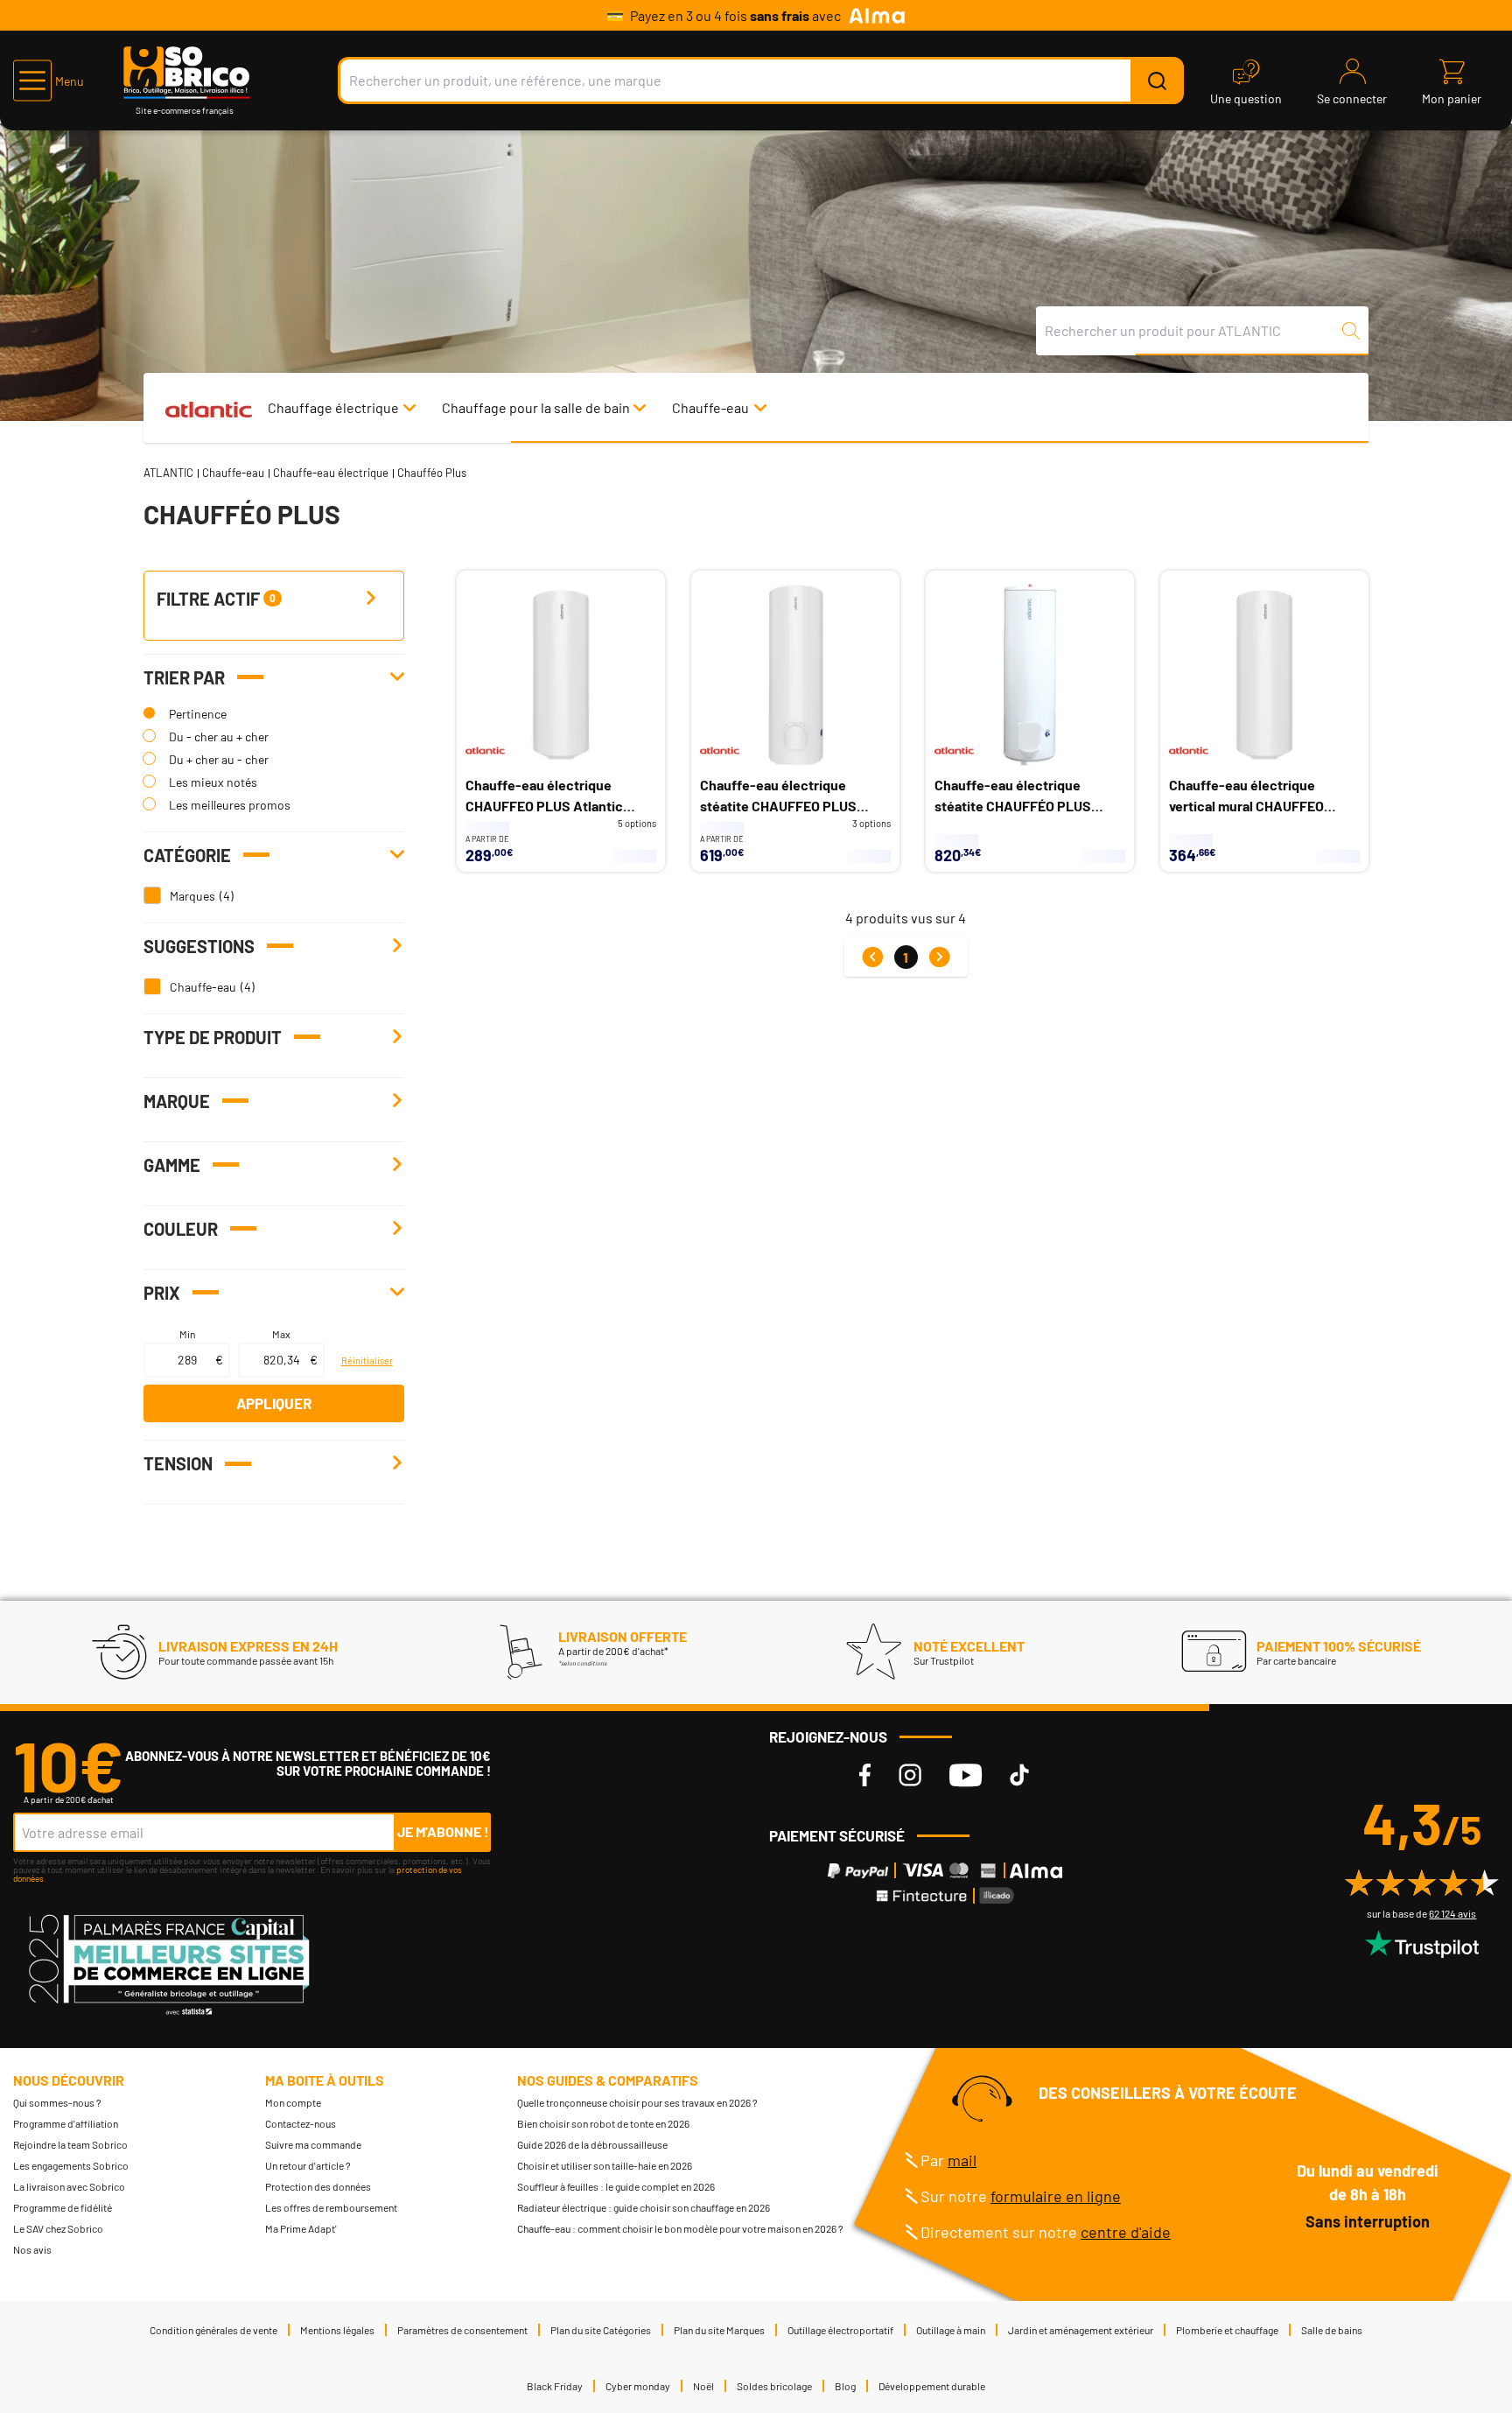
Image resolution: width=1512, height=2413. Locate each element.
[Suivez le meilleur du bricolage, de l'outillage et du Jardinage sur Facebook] (865, 1775)
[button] (49, 81)
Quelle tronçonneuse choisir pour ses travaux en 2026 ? (637, 2102)
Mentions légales (337, 2330)
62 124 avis (1452, 1913)
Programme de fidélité (63, 2207)
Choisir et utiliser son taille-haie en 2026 (605, 2165)
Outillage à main (951, 2330)
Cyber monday (638, 2386)
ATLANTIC (168, 473)
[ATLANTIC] (208, 407)
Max (281, 1334)
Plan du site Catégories (601, 2330)
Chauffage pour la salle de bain (536, 407)
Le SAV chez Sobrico (58, 2228)
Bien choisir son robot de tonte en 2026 (603, 2123)
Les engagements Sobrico (71, 2165)
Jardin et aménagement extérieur (1081, 2330)
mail (962, 2160)
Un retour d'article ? (308, 2165)
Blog (845, 2386)
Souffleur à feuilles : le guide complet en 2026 (616, 2186)
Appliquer (274, 1403)
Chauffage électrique (333, 407)
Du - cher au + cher (219, 737)
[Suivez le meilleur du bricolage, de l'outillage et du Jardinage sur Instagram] (910, 1775)
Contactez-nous (301, 2123)
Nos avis (32, 2249)
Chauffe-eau (710, 407)
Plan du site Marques (719, 2330)
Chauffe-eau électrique (331, 473)
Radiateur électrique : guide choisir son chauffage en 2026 (644, 2207)
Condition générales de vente (213, 2330)
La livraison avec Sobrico (69, 2186)
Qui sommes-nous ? (57, 2102)
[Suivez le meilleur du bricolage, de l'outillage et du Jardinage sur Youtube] (966, 1775)
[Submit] (1157, 81)
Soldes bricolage (774, 2386)
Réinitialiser (367, 1361)
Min (187, 1334)
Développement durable (932, 2386)
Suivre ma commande (313, 2144)
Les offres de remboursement (331, 2207)
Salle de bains (1332, 2330)
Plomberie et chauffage (1227, 2330)
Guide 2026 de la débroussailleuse (592, 2144)
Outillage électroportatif (840, 2330)
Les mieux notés (213, 782)
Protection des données (318, 2186)
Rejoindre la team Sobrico (70, 2144)
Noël (703, 2386)
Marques (192, 896)
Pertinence (198, 714)
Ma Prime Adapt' (301, 2228)
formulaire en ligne (1056, 2196)
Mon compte (293, 2102)
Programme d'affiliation (66, 2123)
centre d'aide (1126, 2232)
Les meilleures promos (230, 805)
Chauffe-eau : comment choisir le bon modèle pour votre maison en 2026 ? (680, 2228)
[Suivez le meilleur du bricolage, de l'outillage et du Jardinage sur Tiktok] (1019, 1775)
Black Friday (555, 2386)
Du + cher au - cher (219, 759)
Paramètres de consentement (462, 2330)
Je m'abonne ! (443, 1831)
